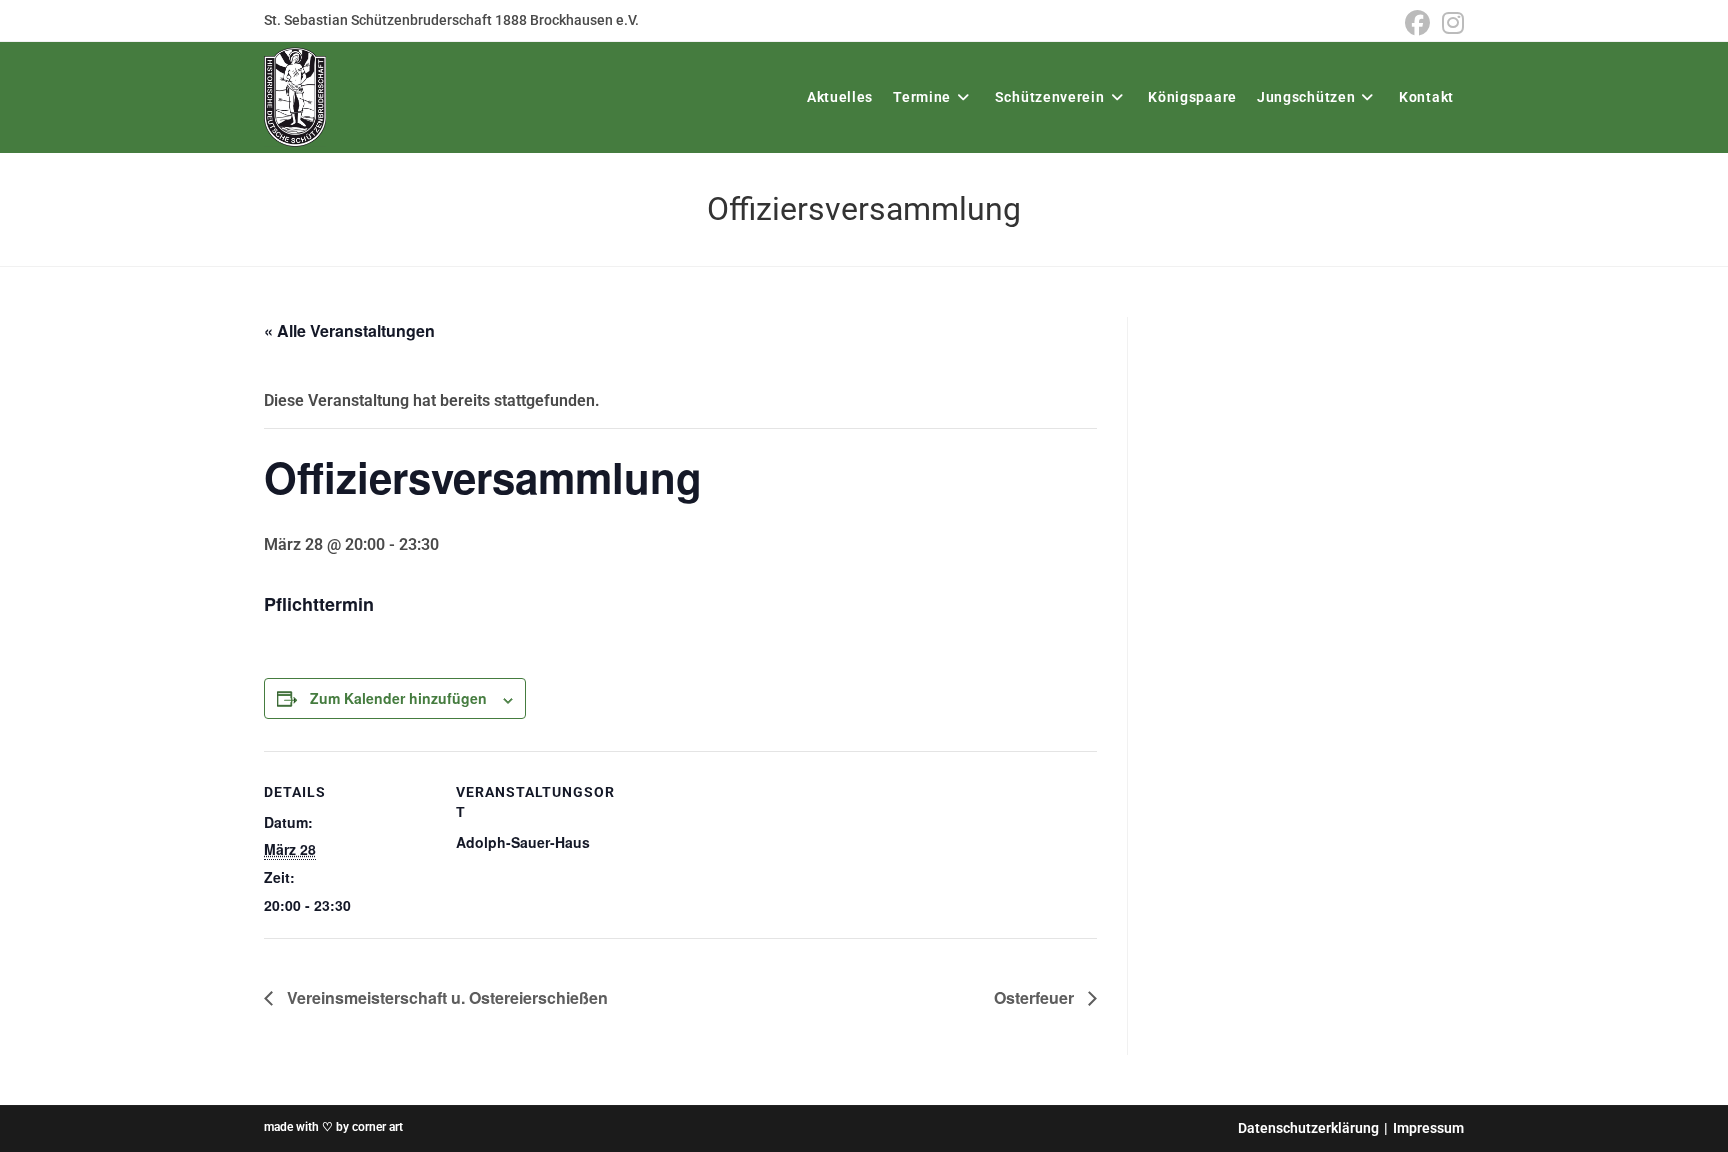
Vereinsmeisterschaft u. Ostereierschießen (445, 997)
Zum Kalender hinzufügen (398, 698)
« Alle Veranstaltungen (349, 330)
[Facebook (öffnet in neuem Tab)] (1417, 23)
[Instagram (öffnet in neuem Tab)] (1450, 23)
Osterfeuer (1036, 997)
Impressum (1428, 1128)
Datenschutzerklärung (1308, 1128)
